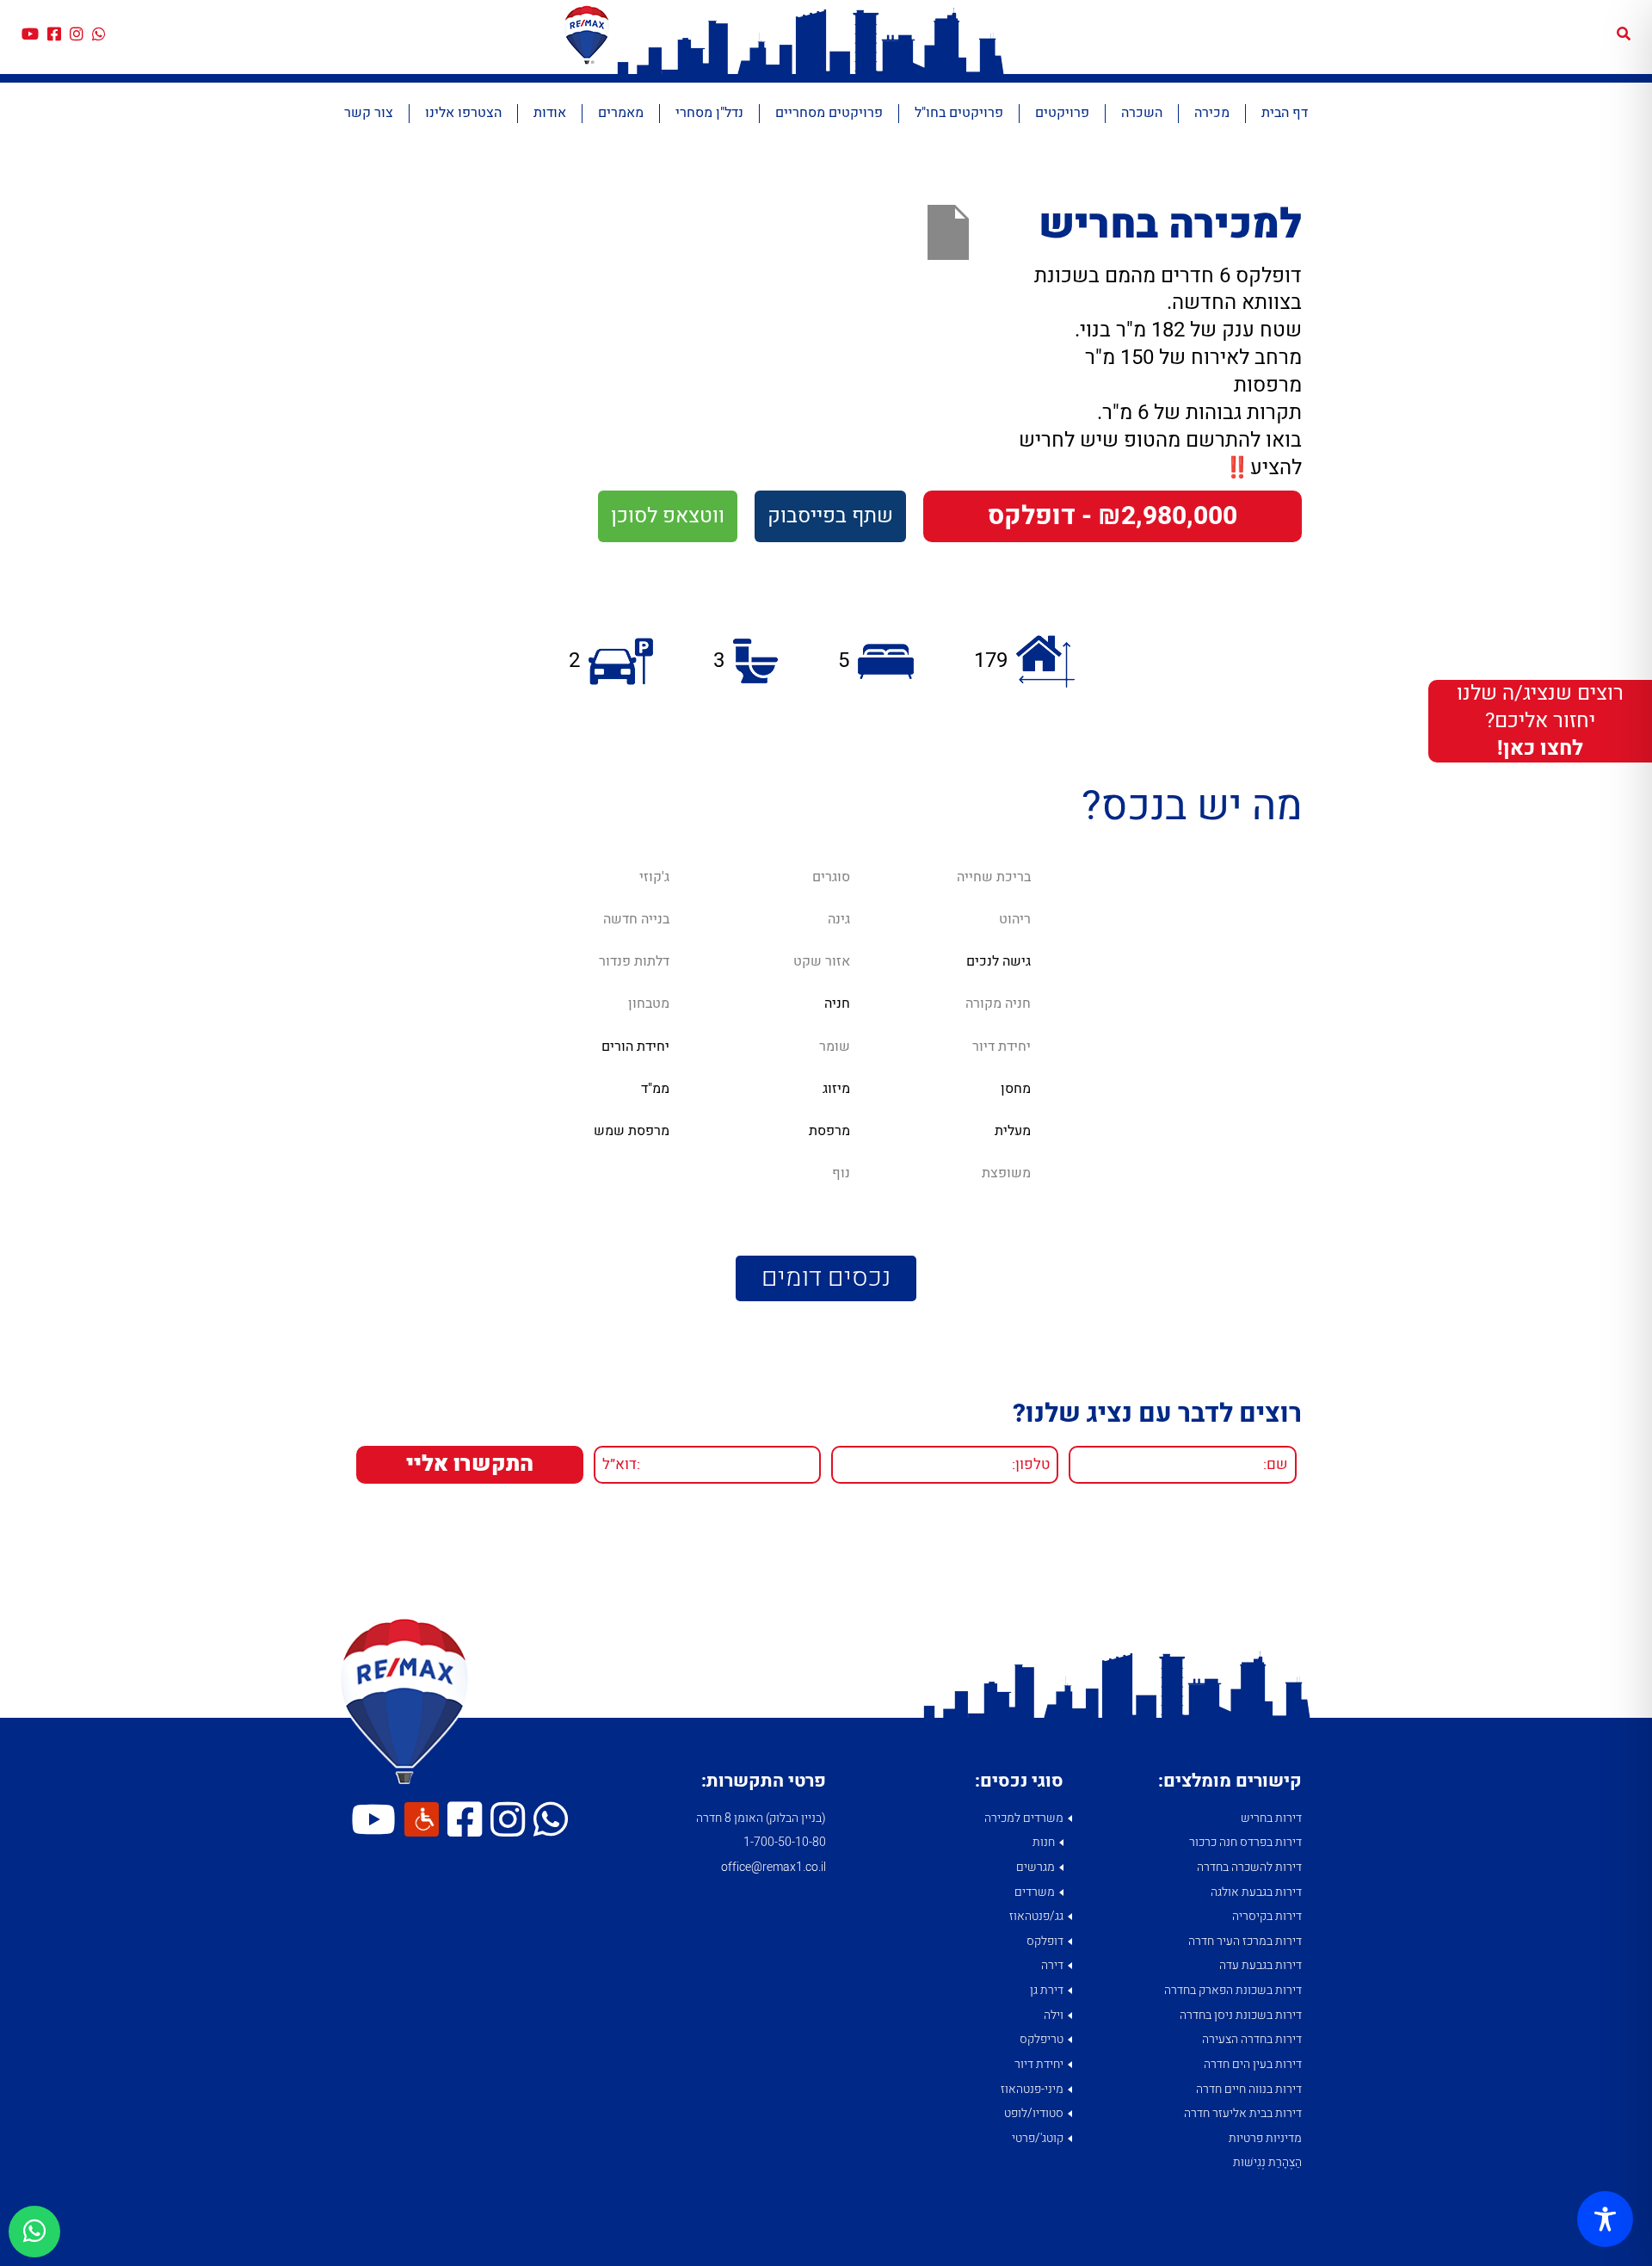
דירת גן (1047, 1990)
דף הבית (1285, 113)
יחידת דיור (1039, 2064)
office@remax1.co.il (774, 1867)
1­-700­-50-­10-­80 (785, 1842)
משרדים (1035, 1892)
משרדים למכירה (1024, 1818)
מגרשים (1036, 1867)
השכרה (1142, 113)
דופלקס (1045, 1941)
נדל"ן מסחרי (709, 113)
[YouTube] (30, 35)
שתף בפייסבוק (830, 516)
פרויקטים (1062, 113)
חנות (1044, 1842)
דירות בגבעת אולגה (1256, 1892)
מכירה (1212, 113)
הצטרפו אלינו (463, 113)
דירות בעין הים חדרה (1253, 2064)
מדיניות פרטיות (1265, 2138)
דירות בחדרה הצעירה (1252, 2039)
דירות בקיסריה (1267, 1916)
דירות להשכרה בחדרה (1249, 1867)
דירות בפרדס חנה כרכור (1245, 1842)
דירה (1052, 1965)
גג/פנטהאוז (1036, 1916)
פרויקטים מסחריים (829, 113)
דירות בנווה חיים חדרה (1249, 2089)
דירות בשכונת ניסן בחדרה (1241, 2015)
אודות (550, 113)
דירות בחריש (1271, 1818)
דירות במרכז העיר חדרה (1245, 1941)
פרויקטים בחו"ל (959, 113)
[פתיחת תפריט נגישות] (422, 1819)
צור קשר (369, 113)
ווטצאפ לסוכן (668, 516)
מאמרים (621, 113)
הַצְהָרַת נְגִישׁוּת (1267, 2162)
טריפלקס (1042, 2039)
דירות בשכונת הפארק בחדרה (1233, 1990)
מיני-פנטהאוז (1032, 2089)
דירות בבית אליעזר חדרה (1243, 2113)
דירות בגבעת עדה (1261, 1965)
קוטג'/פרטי (1038, 2138)
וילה (1054, 2015)
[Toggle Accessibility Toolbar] (1605, 2219)
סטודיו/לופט (1034, 2113)
